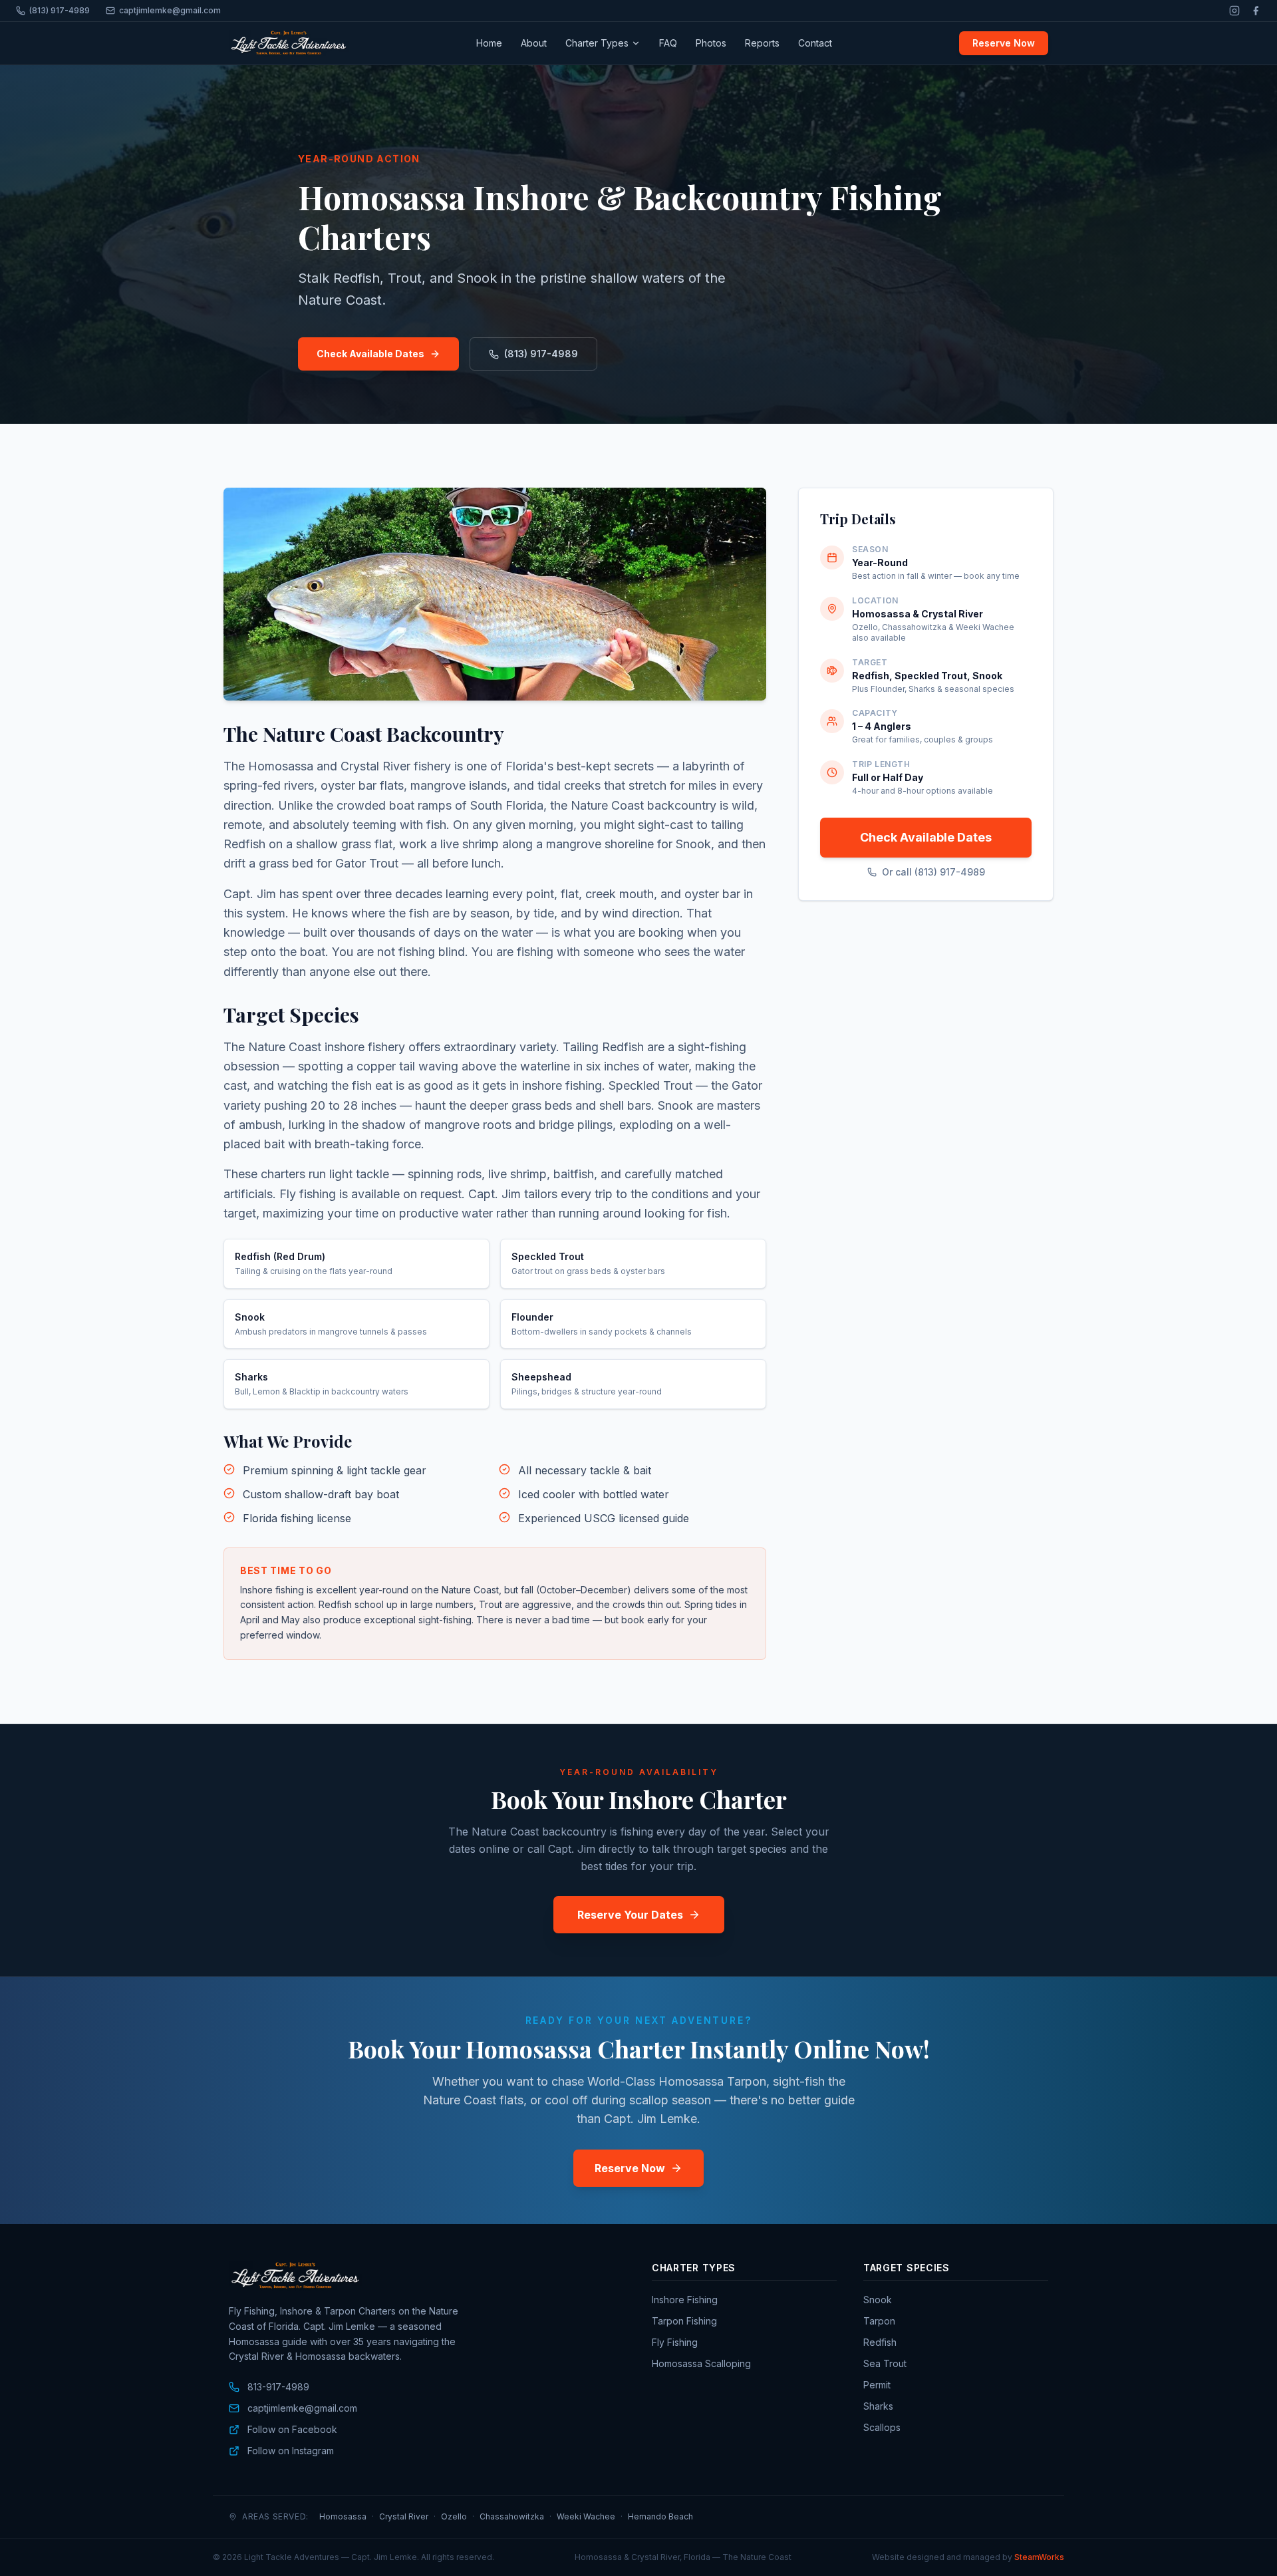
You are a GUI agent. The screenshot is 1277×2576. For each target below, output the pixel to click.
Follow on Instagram (291, 2451)
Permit (877, 2385)
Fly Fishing (675, 2342)
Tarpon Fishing (684, 2321)
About (534, 43)
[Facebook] (1256, 11)
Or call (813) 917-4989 (933, 872)
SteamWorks (1039, 2557)
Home (489, 43)
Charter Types (597, 43)
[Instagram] (1234, 11)
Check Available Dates (370, 354)
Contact (815, 43)
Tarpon (879, 2321)
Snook (878, 2300)
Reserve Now (1004, 43)
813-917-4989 (278, 2387)
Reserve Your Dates (630, 1915)
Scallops (882, 2427)
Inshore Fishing (685, 2300)
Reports (762, 43)
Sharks (878, 2406)
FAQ (668, 43)
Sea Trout (885, 2363)
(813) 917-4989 (60, 10)
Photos (711, 43)
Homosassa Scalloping (701, 2363)
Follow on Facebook (292, 2429)
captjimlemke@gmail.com (170, 10)
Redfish (880, 2342)
